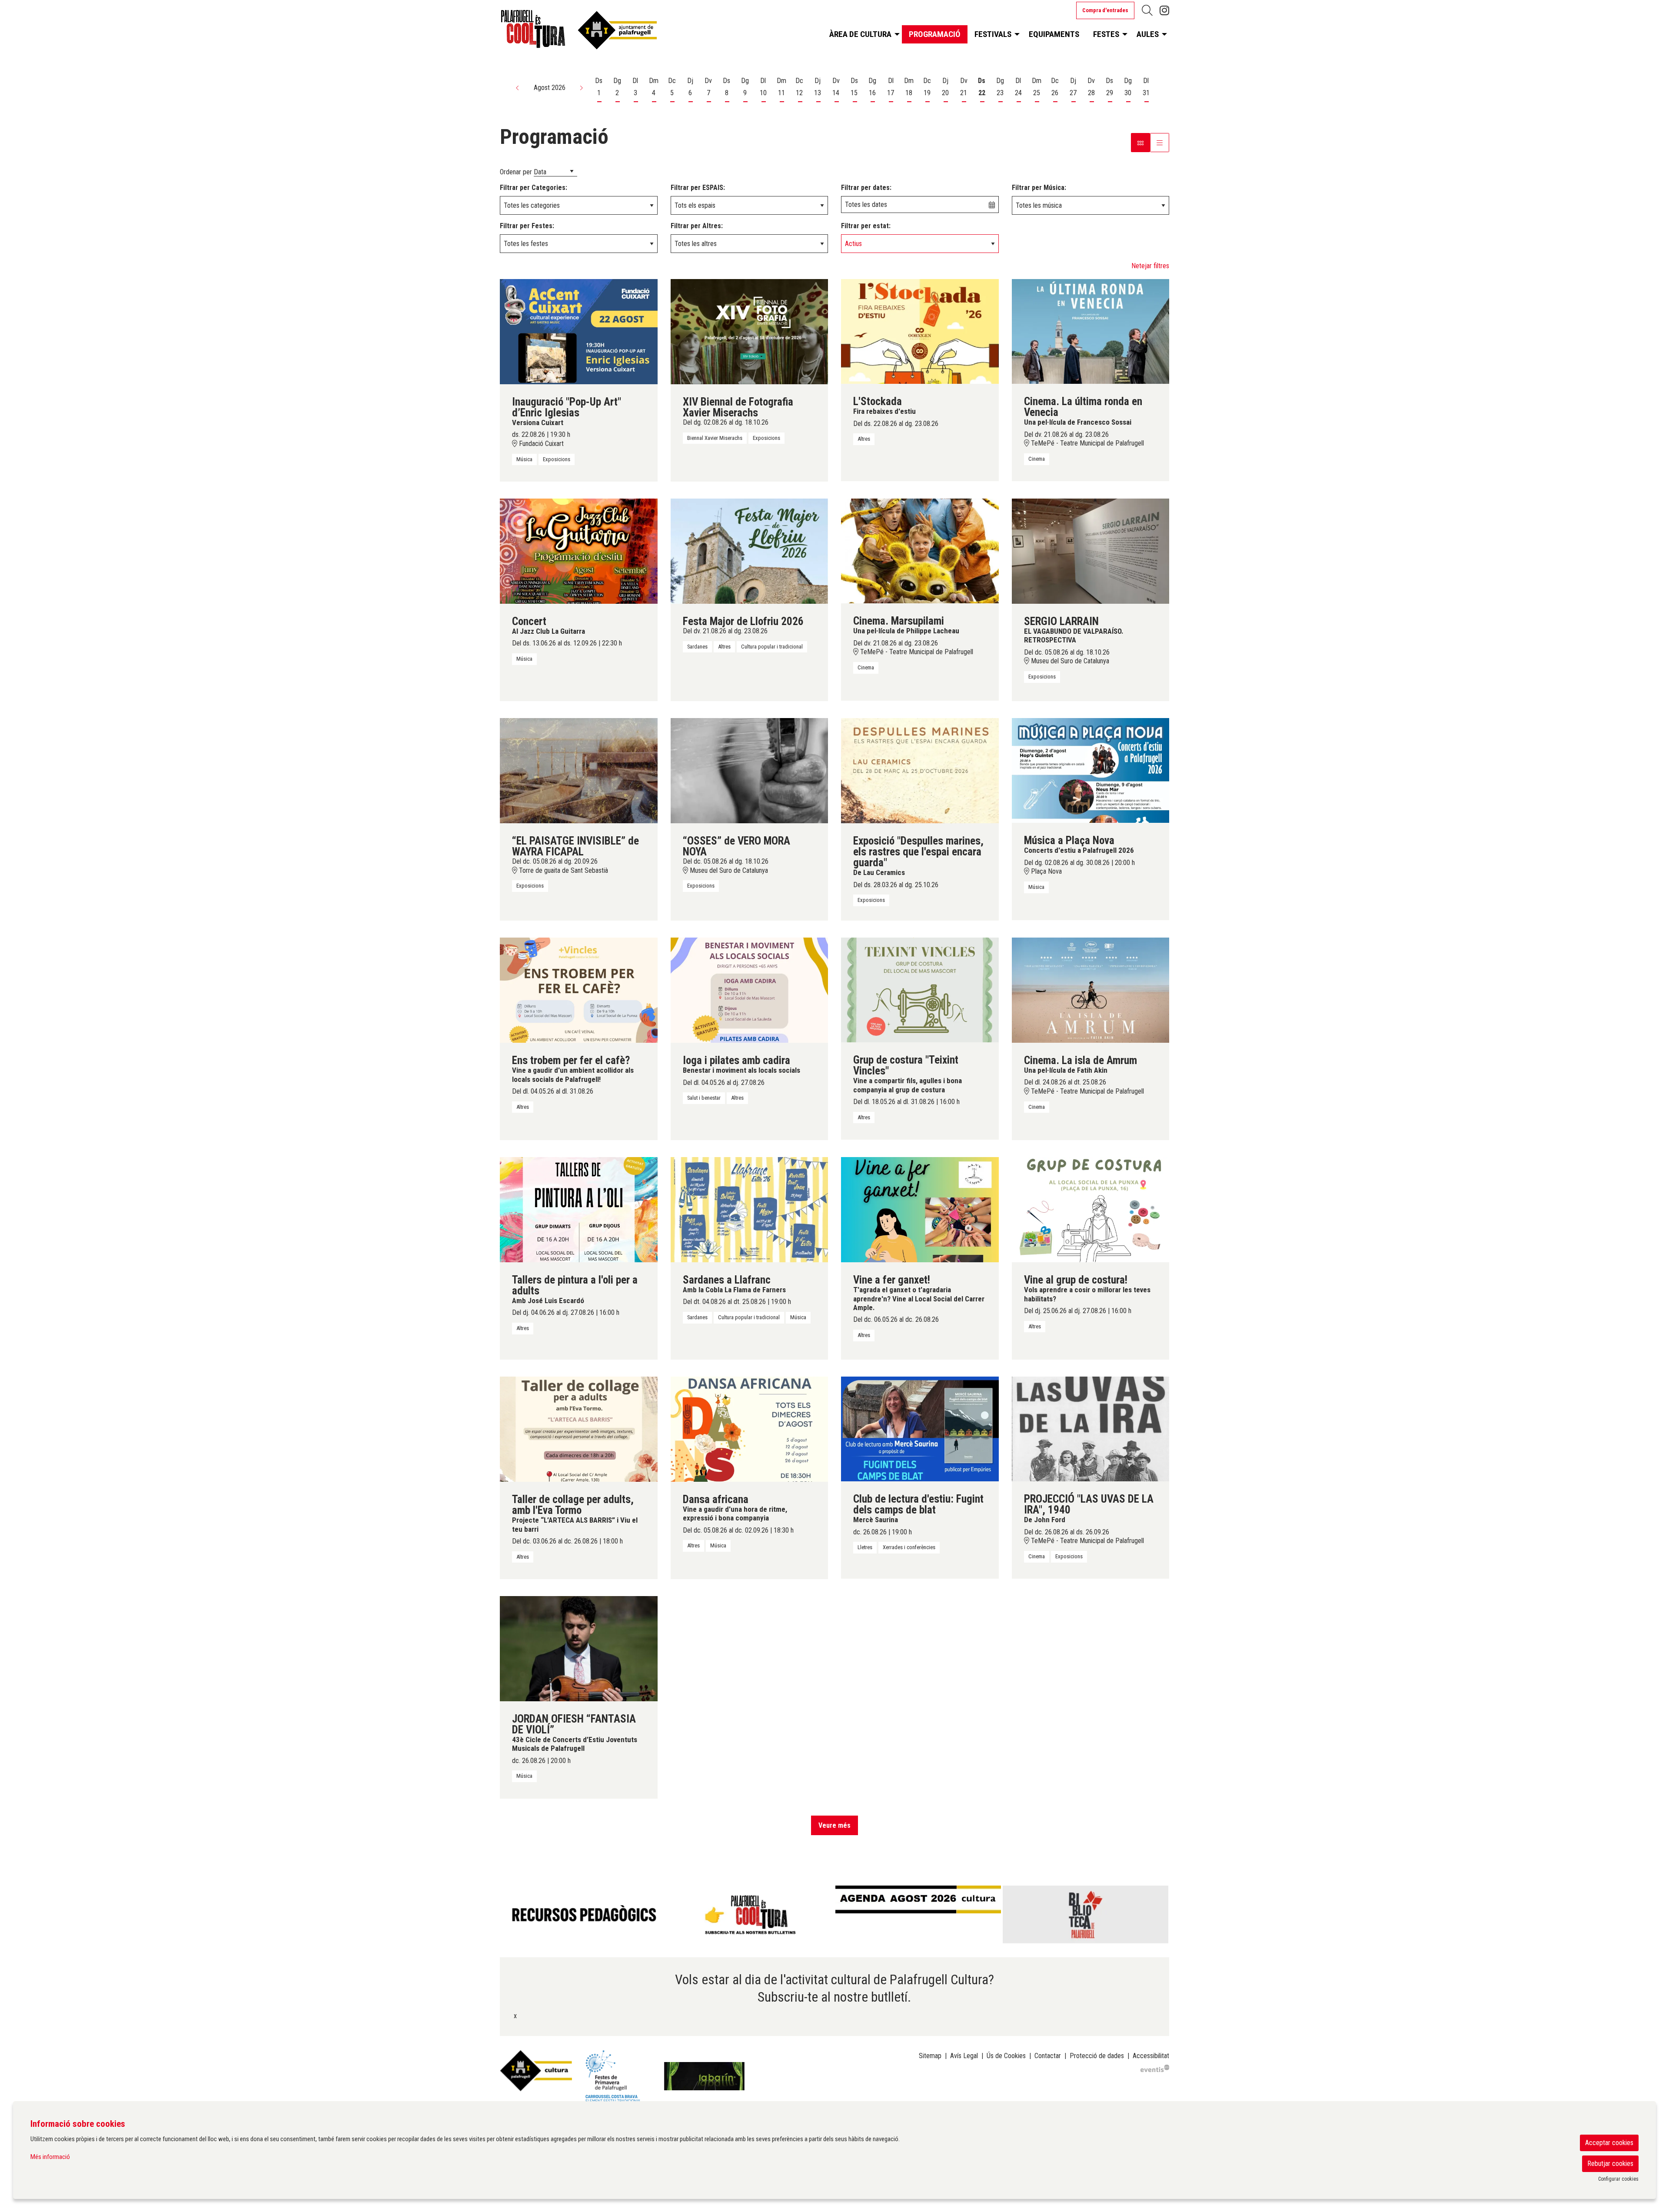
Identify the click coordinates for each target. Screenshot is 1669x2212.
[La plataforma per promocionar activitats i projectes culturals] (1155, 2068)
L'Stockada (878, 401)
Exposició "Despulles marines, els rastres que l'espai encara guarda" (918, 852)
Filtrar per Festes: (527, 226)
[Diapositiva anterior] (508, 1915)
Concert (529, 621)
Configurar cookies (1618, 2179)
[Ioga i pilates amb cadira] (750, 990)
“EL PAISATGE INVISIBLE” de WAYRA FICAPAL (575, 846)
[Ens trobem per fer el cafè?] (579, 990)
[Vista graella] (1160, 143)
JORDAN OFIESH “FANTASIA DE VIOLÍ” (574, 1724)
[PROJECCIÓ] (1091, 1429)
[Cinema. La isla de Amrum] (1091, 990)
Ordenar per (516, 172)
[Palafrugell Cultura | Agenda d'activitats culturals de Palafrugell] (607, 32)
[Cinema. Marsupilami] (920, 551)
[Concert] (579, 551)
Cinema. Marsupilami (899, 621)
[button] (518, 88)
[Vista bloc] (1140, 143)
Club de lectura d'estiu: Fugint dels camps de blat (918, 1504)
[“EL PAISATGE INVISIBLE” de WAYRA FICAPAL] (579, 770)
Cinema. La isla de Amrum (1081, 1060)
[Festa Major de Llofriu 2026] (750, 551)
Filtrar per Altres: (697, 226)
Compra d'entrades (1105, 10)
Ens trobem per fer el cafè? (571, 1060)
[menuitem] (1164, 11)
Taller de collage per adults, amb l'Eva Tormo (573, 1505)
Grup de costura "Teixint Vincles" (906, 1065)
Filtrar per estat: (866, 226)
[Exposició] (920, 770)
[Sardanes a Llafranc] (750, 1209)
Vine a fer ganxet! (892, 1280)
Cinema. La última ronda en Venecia (1083, 407)
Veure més (834, 1825)
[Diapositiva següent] (1161, 1915)
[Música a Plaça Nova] (1091, 770)
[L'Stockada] (920, 331)
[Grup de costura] (920, 990)
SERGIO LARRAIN (1061, 621)
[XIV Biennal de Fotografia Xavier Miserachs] (750, 331)
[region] (834, 1914)
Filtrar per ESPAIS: (698, 188)
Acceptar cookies (1609, 2143)
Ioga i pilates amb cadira (736, 1060)
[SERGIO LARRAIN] (1091, 551)
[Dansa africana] (750, 1429)
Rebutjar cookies (1610, 2164)
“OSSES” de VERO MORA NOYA (736, 846)
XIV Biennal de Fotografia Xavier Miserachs (738, 407)
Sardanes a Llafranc (727, 1280)
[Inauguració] (579, 331)
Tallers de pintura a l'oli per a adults (575, 1285)
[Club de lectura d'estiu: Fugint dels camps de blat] (920, 1429)
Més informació (50, 2157)
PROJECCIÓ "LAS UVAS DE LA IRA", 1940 (1089, 1504)
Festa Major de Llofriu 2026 (743, 621)
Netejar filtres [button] (1150, 266)
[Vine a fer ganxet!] (920, 1209)
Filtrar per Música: (1039, 188)
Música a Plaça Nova (1069, 840)
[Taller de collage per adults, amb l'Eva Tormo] (579, 1429)
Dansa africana (716, 1499)
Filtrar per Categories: (534, 188)
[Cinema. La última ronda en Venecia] (1091, 331)
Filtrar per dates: (866, 188)
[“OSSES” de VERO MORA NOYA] (750, 770)
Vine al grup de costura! (1076, 1280)
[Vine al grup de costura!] (1091, 1209)
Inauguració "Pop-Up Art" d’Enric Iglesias (567, 407)
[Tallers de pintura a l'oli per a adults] (579, 1209)
